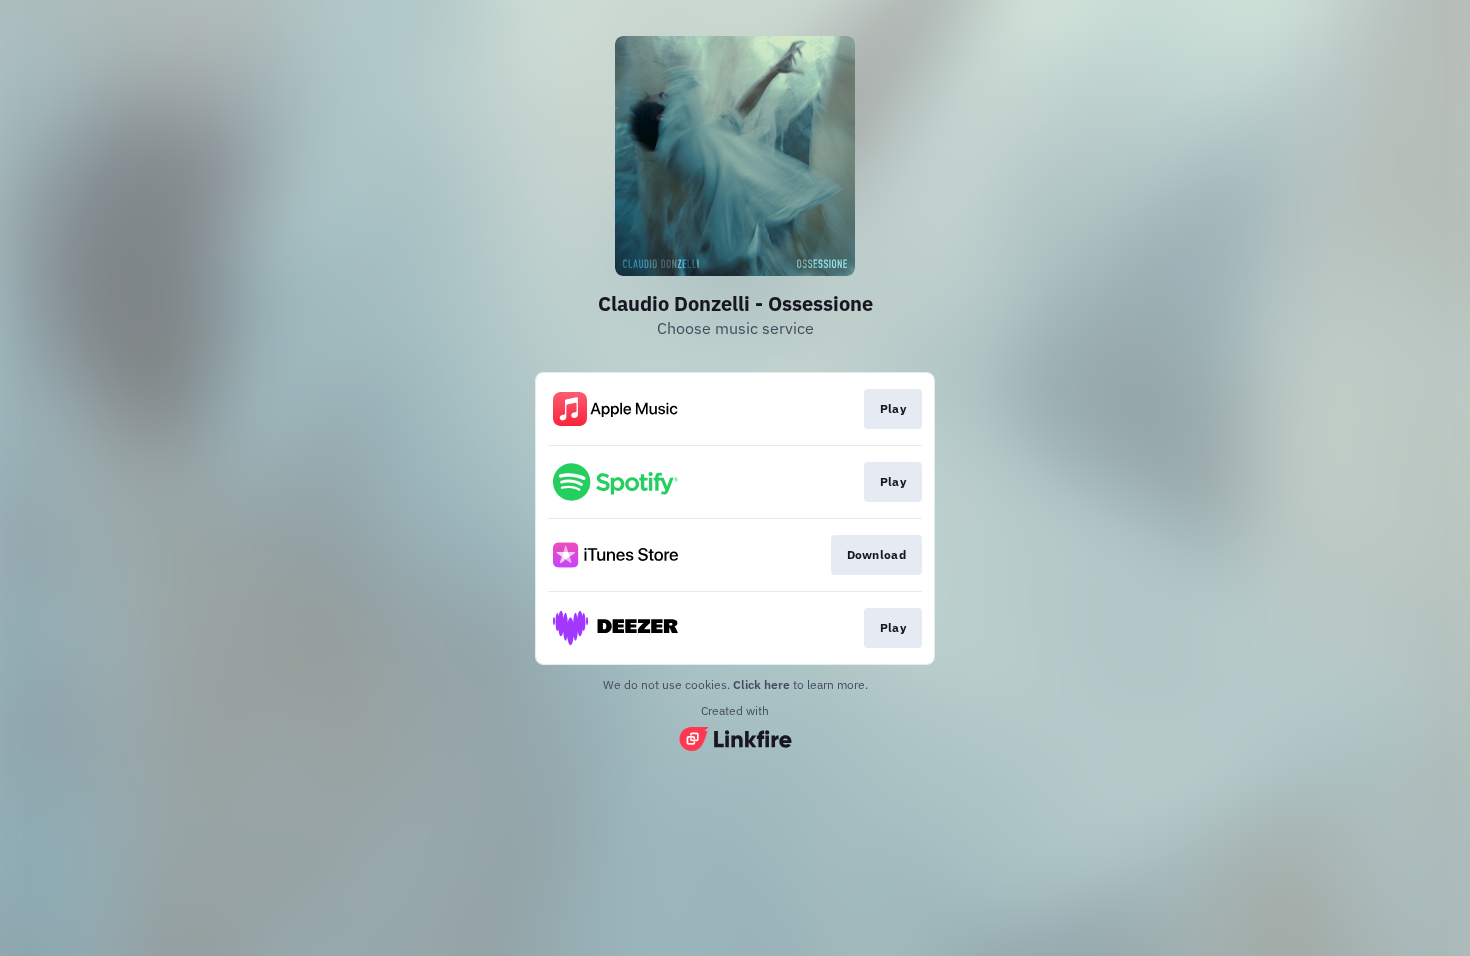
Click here (761, 684)
